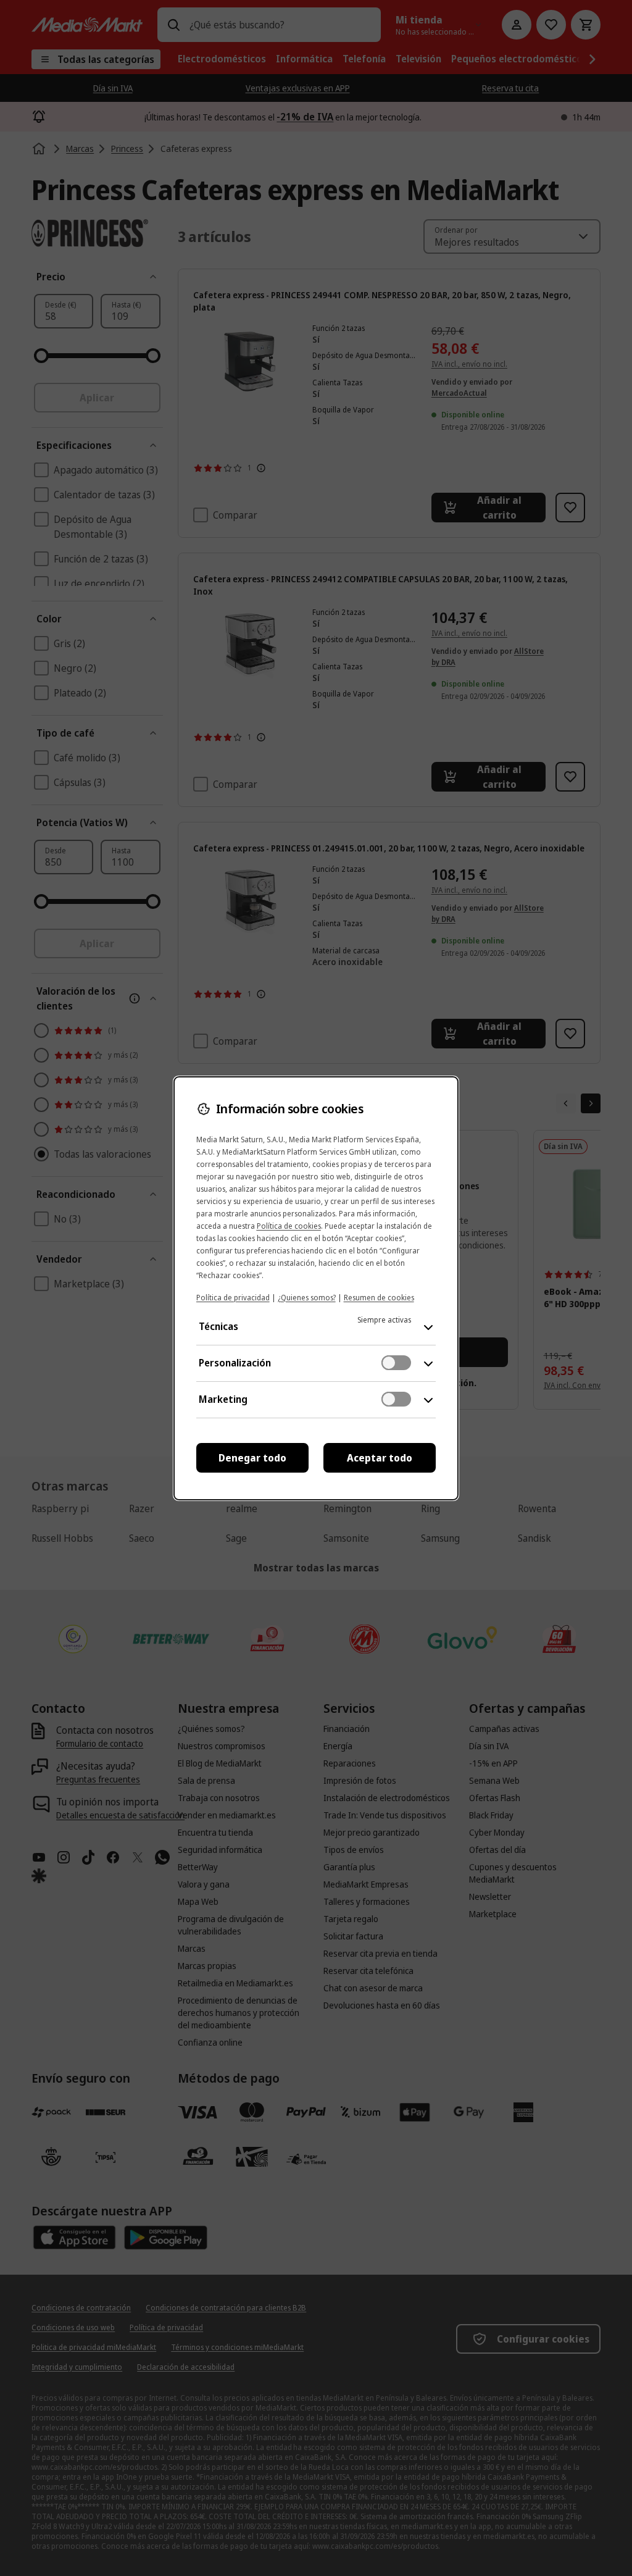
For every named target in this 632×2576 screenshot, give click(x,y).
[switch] (396, 1363)
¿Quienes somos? (307, 1298)
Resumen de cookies (379, 1298)
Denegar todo (252, 1458)
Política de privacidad (233, 1298)
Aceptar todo (380, 1458)
